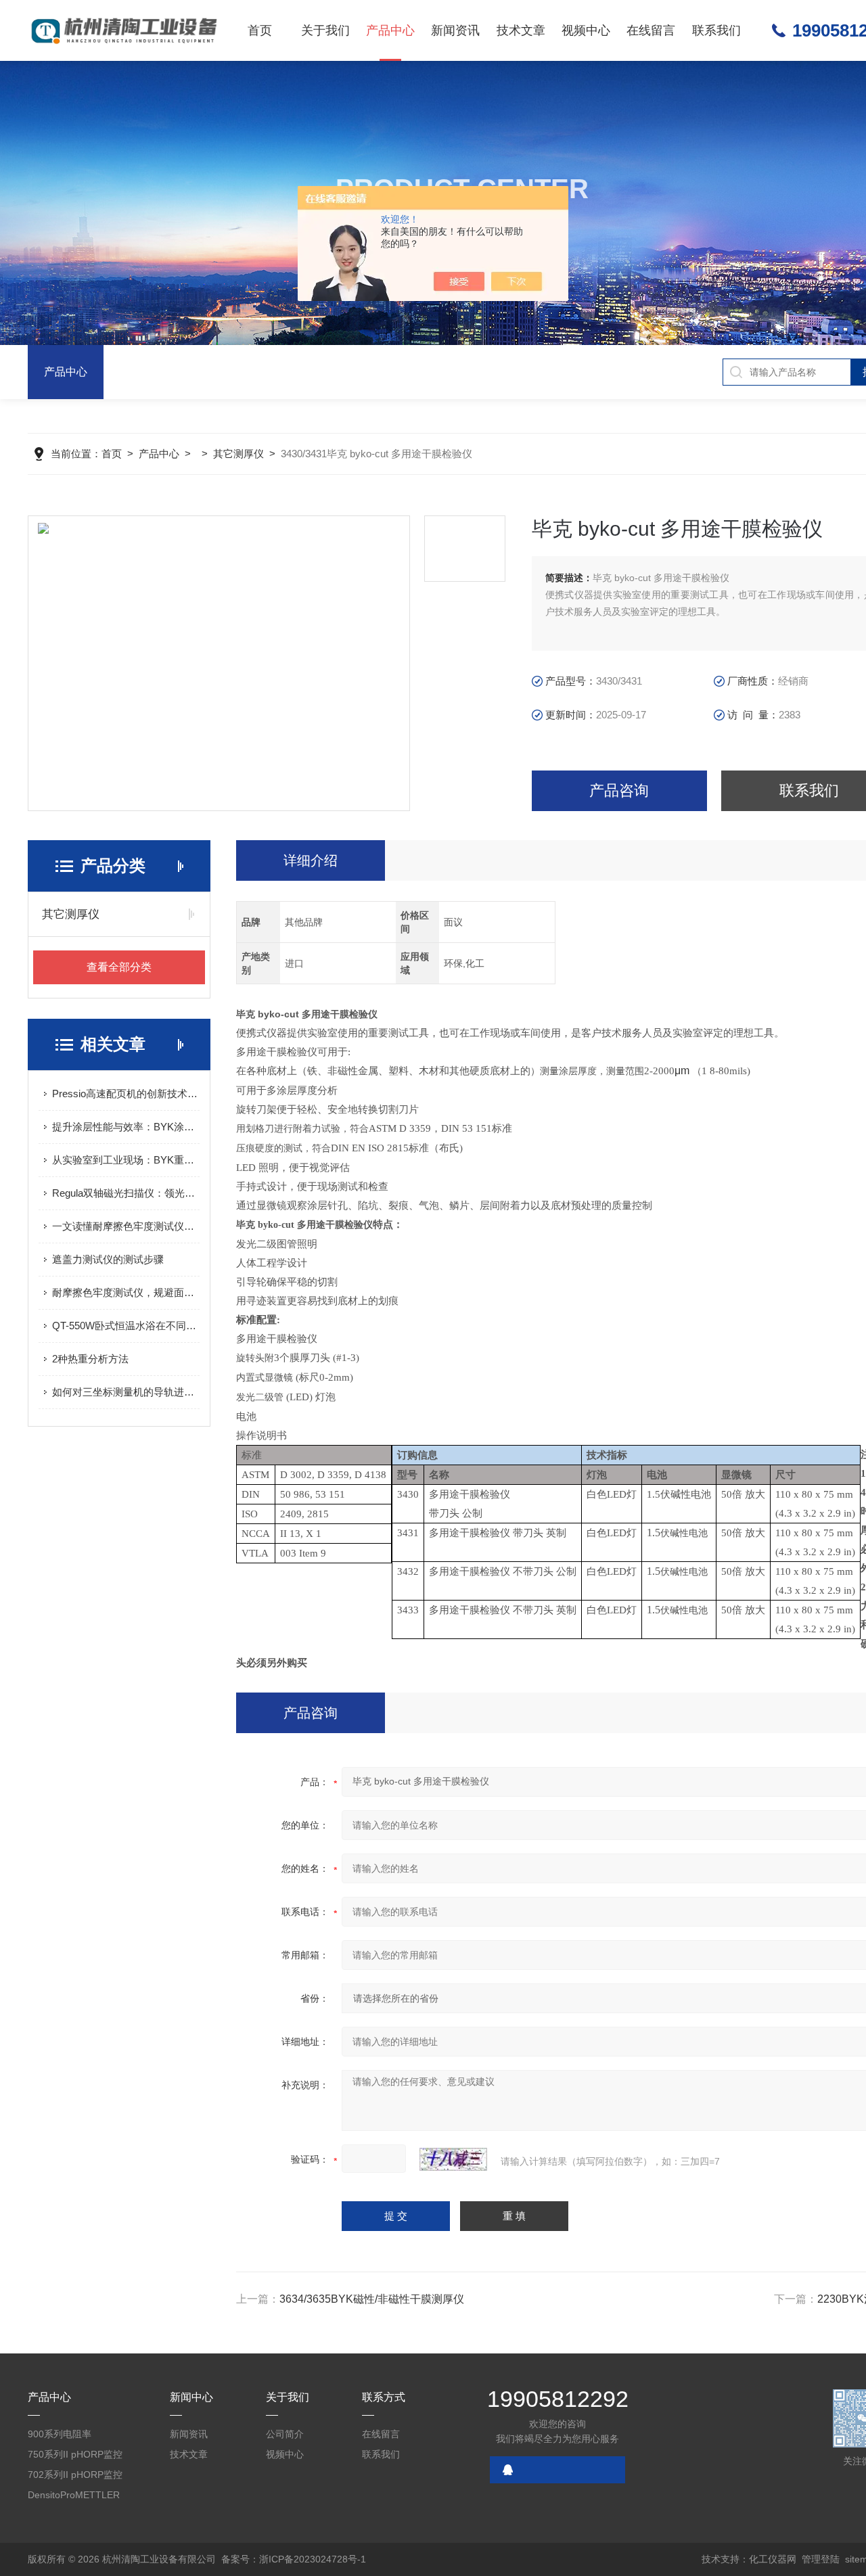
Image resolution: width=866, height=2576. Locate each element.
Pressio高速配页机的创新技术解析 (126, 1094)
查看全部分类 (119, 967)
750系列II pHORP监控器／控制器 (75, 2457)
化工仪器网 (773, 2559)
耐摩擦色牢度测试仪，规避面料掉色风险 (126, 1292)
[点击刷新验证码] (453, 2159)
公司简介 (285, 2434)
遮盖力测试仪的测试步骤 (108, 1259)
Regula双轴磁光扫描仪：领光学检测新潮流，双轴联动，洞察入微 (126, 1193)
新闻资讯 (455, 30)
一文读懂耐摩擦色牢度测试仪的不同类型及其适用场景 (126, 1226)
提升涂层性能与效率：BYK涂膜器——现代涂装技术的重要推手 (126, 1127)
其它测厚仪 (238, 454)
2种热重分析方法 (90, 1359)
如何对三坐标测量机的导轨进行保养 (126, 1392)
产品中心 (390, 30)
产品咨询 (619, 790)
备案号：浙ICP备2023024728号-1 (294, 2559)
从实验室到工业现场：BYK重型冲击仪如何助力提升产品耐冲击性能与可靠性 (126, 1160)
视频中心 (586, 30)
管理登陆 (821, 2559)
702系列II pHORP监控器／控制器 (75, 2477)
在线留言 (651, 30)
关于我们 (325, 30)
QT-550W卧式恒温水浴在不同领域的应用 (126, 1326)
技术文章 (521, 30)
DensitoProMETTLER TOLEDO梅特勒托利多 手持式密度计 (76, 2497)
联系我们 (716, 30)
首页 (260, 30)
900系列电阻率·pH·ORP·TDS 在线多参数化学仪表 (74, 2436)
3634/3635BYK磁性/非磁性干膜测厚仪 (372, 2299)
